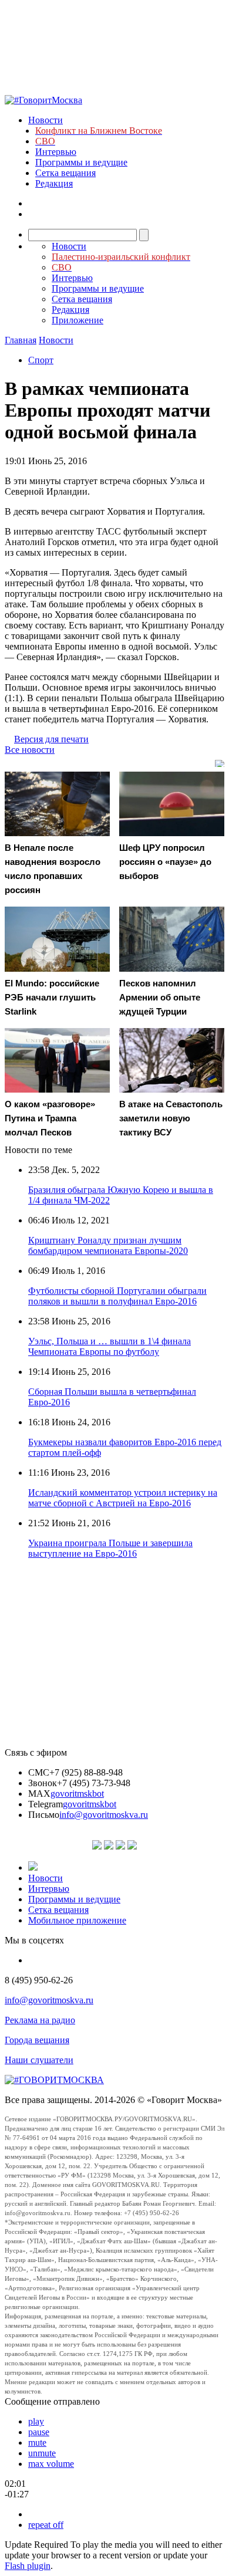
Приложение (78, 320)
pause (39, 2432)
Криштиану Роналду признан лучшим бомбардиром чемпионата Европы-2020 (108, 1245)
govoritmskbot (77, 1794)
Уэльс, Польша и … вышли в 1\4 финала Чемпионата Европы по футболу (110, 1346)
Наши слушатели (39, 2060)
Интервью (56, 152)
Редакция (54, 183)
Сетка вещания (65, 173)
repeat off (46, 2525)
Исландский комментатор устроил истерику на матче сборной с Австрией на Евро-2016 (123, 1498)
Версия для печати (51, 739)
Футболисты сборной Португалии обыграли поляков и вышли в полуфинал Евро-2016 (117, 1296)
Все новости (30, 750)
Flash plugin (28, 2566)
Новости (46, 120)
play (36, 2421)
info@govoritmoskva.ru (104, 1815)
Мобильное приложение (77, 1920)
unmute (42, 2453)
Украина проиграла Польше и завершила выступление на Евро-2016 (110, 1548)
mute (37, 2443)
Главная (21, 340)
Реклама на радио (40, 2020)
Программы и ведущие (81, 162)
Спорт (41, 360)
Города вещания (37, 2040)
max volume (51, 2464)
